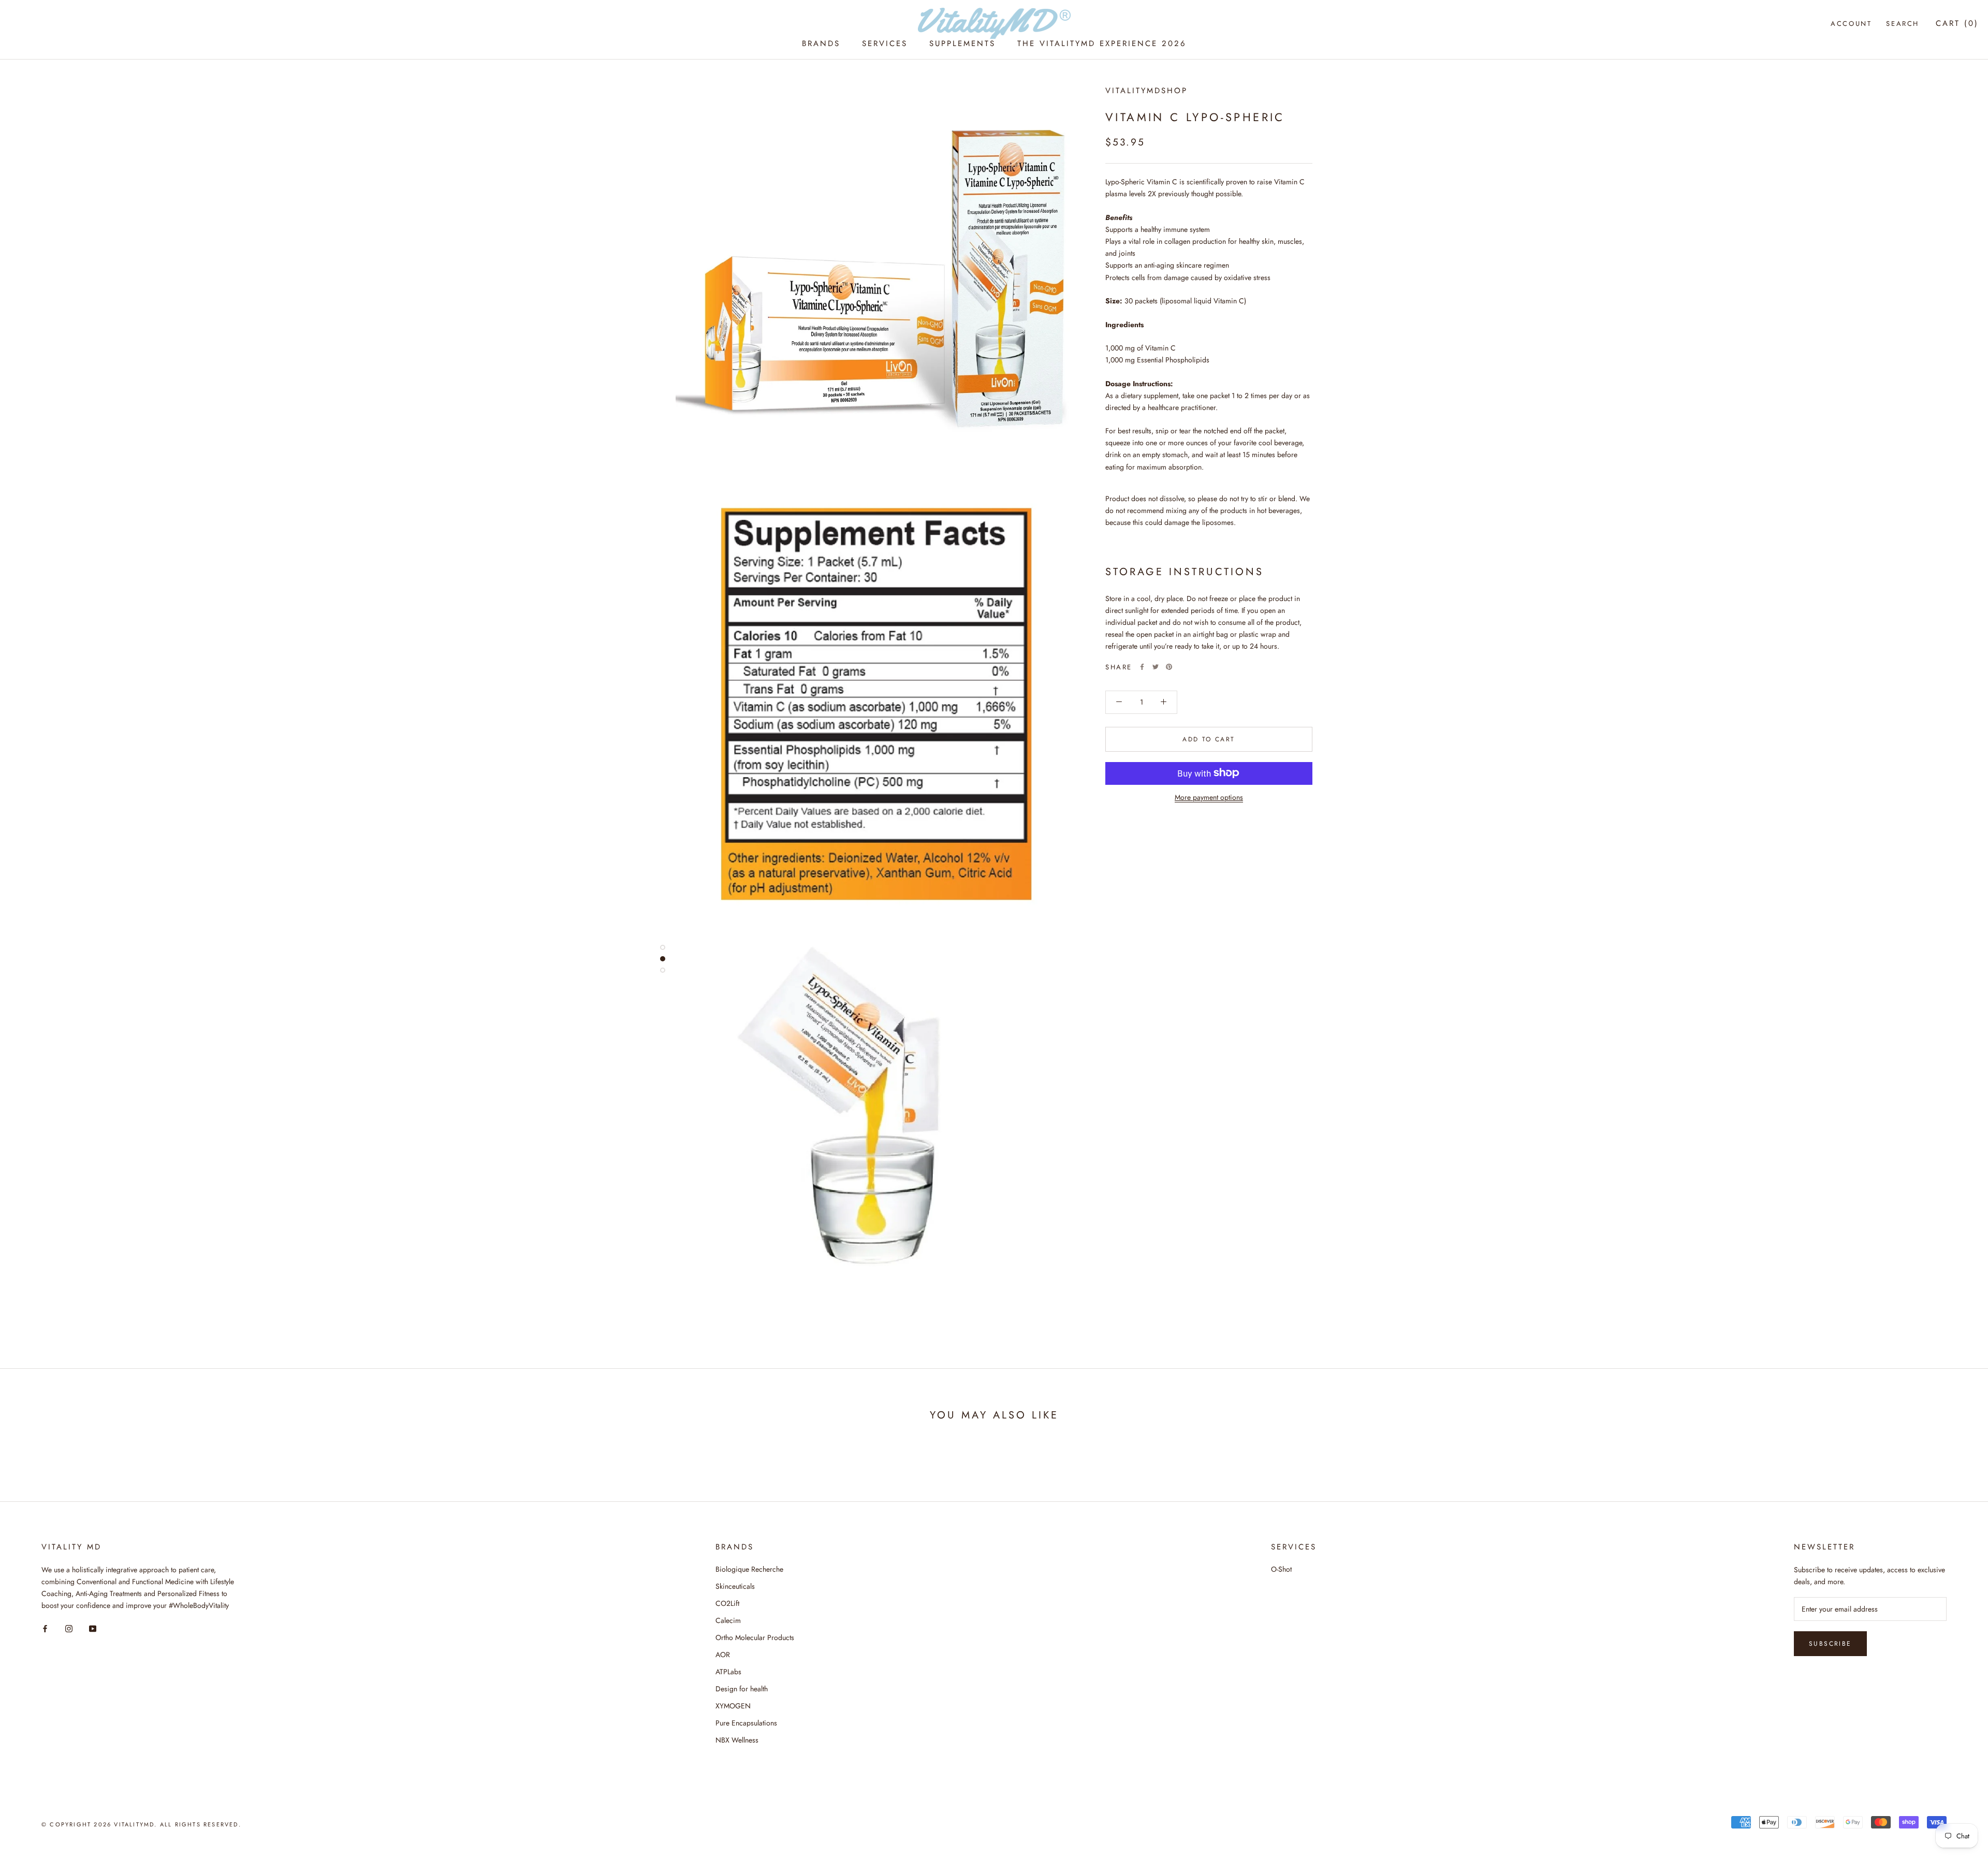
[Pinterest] (1169, 667)
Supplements (962, 43)
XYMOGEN (733, 1706)
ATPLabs (728, 1672)
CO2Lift (727, 1603)
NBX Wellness (737, 1740)
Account (1851, 24)
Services (885, 43)
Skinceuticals (735, 1586)
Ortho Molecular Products (755, 1637)
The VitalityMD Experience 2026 (1102, 43)
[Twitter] (1156, 667)
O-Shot (1281, 1569)
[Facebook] (1142, 667)
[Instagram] (69, 1628)
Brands (821, 43)
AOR (723, 1655)
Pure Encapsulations (746, 1723)
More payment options (1209, 797)
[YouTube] (93, 1628)
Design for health (742, 1689)
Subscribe (1830, 1644)
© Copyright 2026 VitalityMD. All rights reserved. (141, 1824)
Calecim (728, 1620)
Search (1903, 24)
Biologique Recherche (749, 1569)
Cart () (1957, 23)
